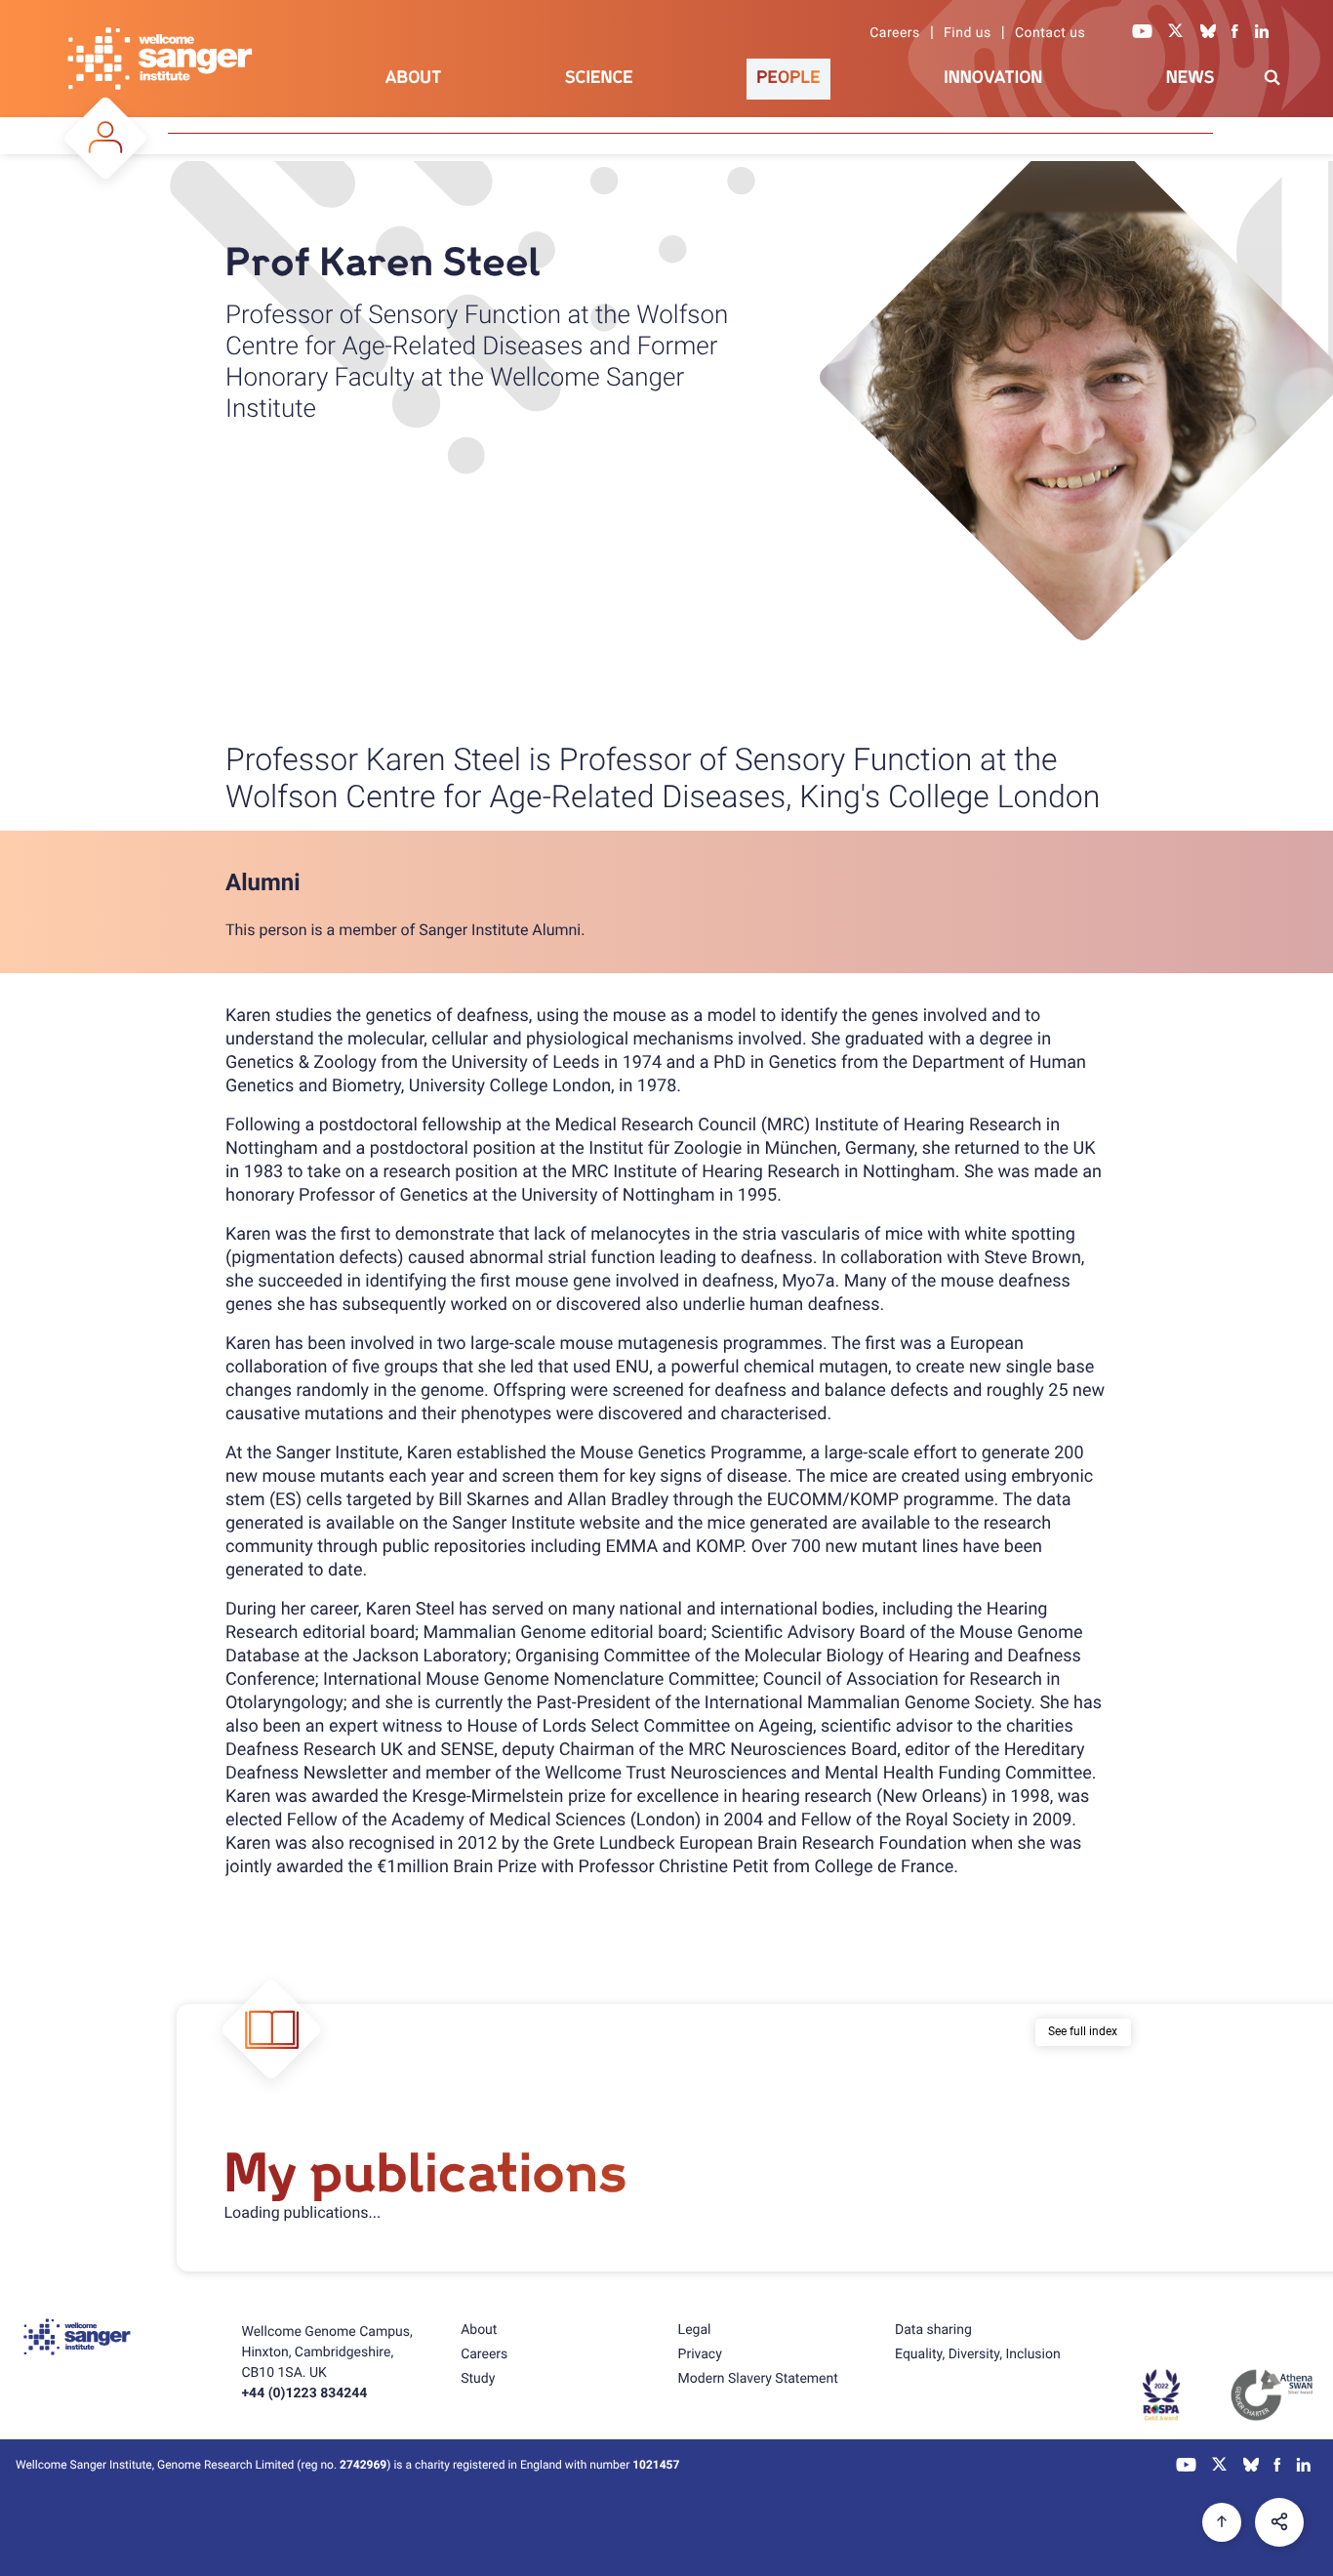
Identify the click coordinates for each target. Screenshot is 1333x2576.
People (788, 78)
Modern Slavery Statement (758, 2379)
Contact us (1050, 33)
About (414, 78)
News (1191, 78)
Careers (895, 33)
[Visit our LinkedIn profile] (1262, 33)
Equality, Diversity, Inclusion (978, 2354)
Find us (968, 33)
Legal (695, 2330)
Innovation (993, 78)
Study (478, 2379)
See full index (1083, 2031)
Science (599, 78)
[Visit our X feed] (1176, 33)
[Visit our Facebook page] (1235, 33)
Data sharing (933, 2330)
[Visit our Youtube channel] (1143, 33)
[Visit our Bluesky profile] (1208, 33)
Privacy (700, 2354)
